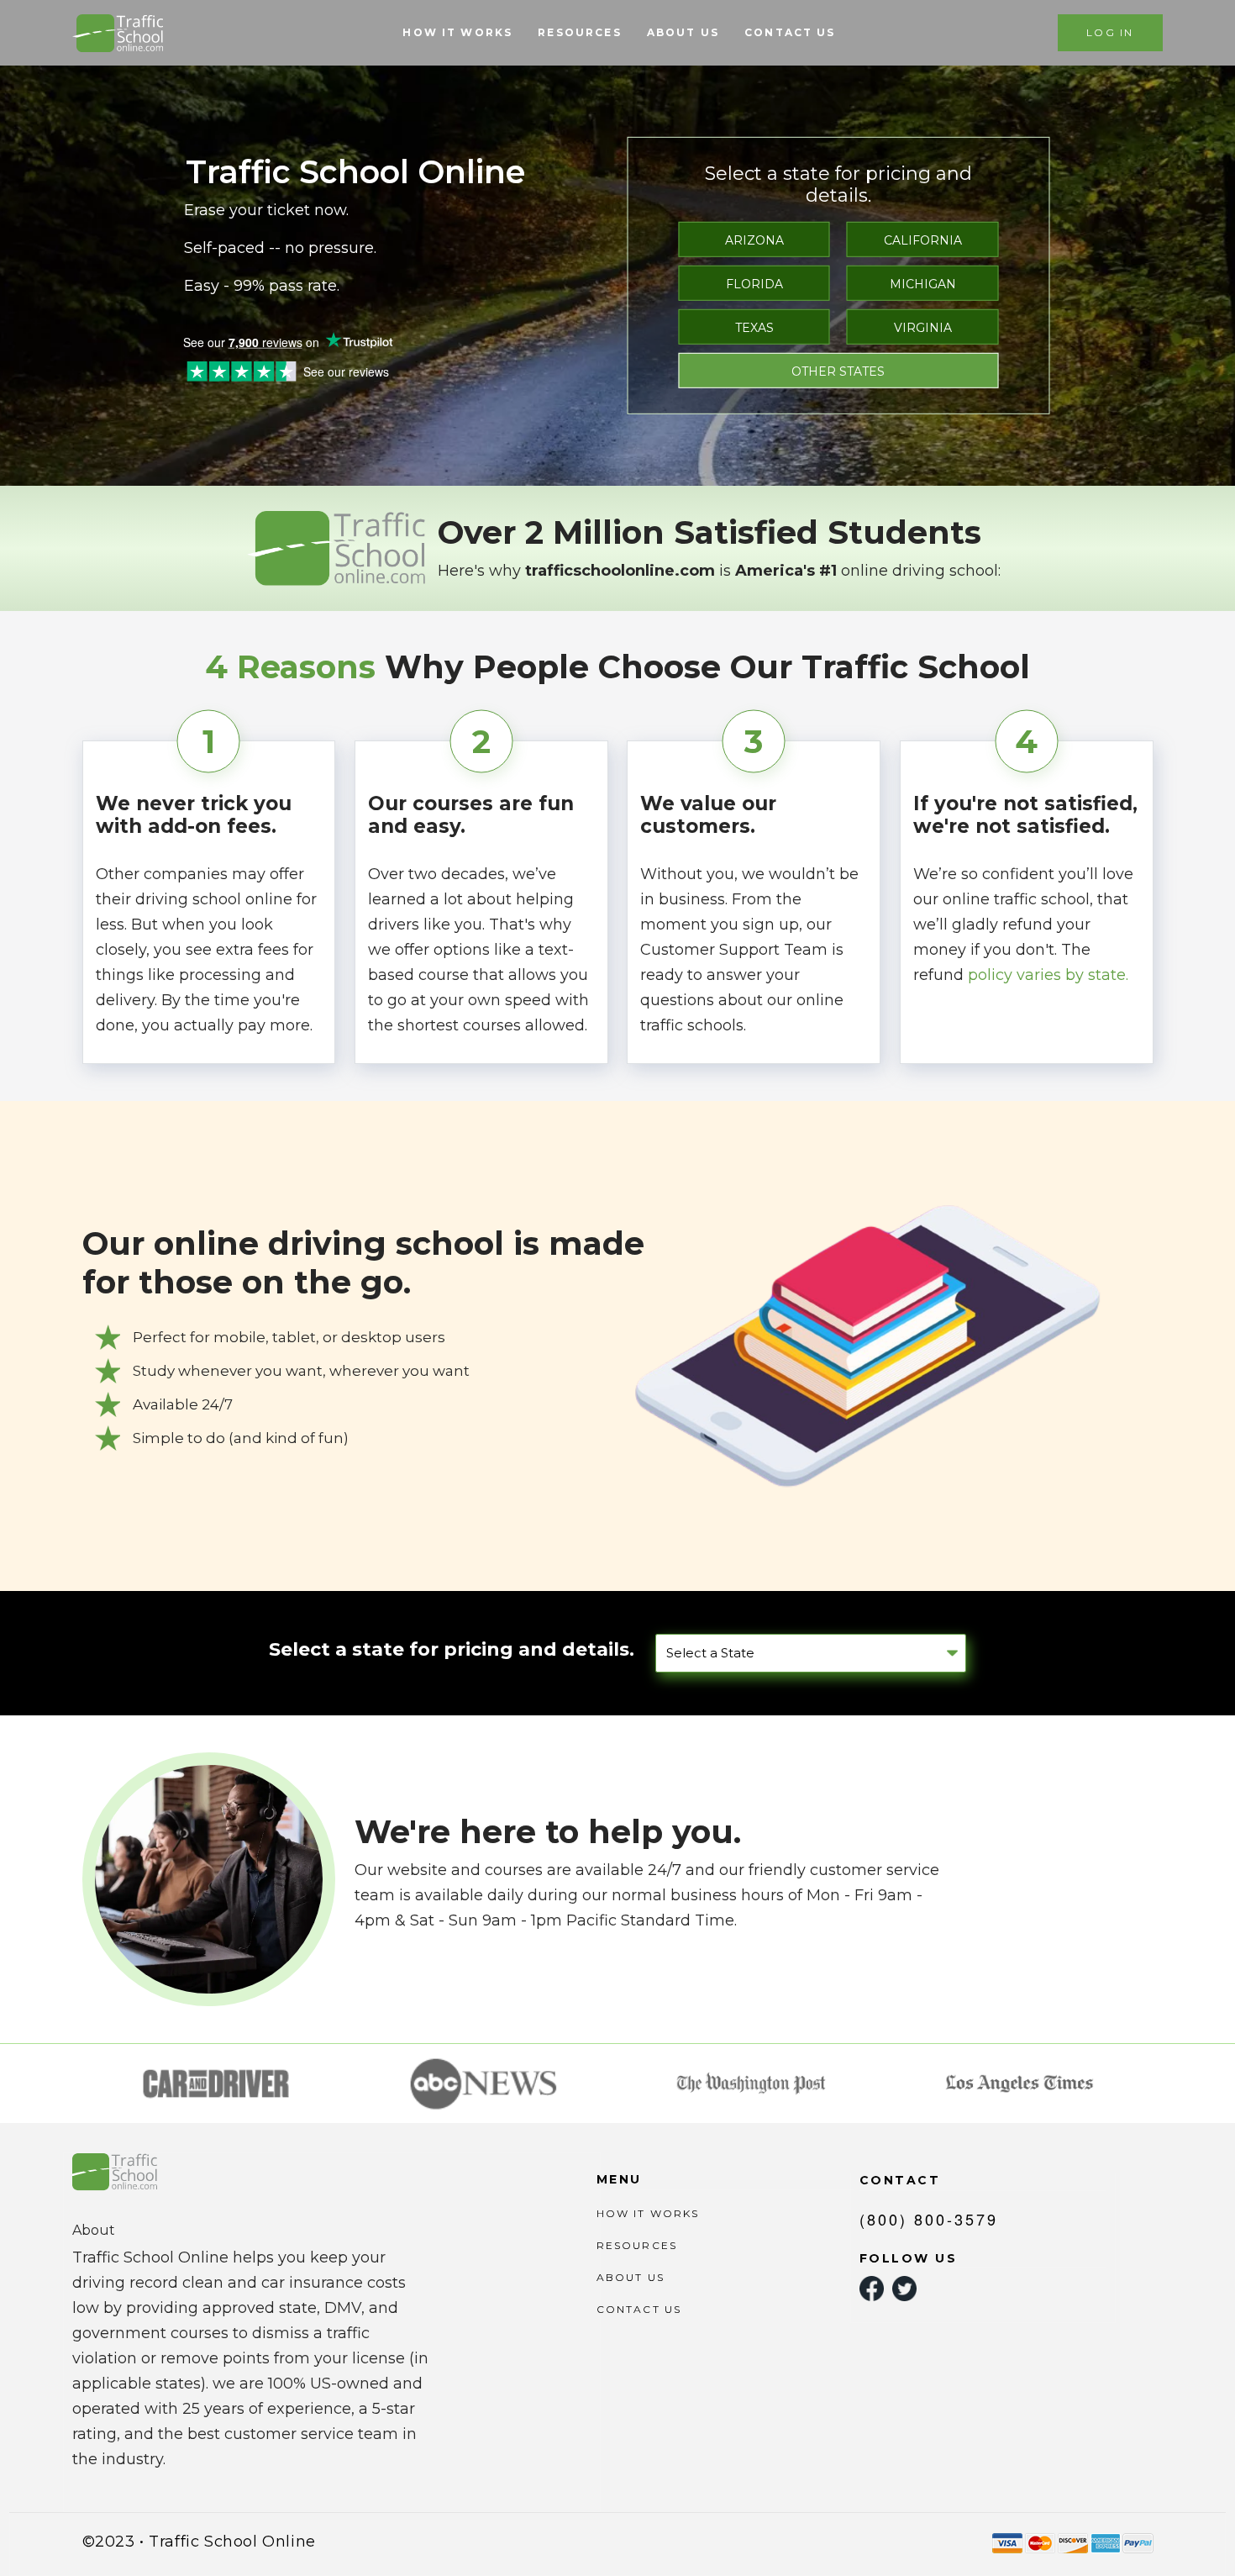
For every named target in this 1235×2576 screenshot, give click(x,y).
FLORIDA (754, 284)
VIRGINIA (923, 328)
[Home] (120, 33)
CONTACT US (790, 32)
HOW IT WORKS (457, 32)
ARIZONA (754, 240)
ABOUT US (683, 32)
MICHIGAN (923, 284)
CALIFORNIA (923, 240)
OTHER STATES (838, 371)
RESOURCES (579, 32)
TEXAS (754, 328)
